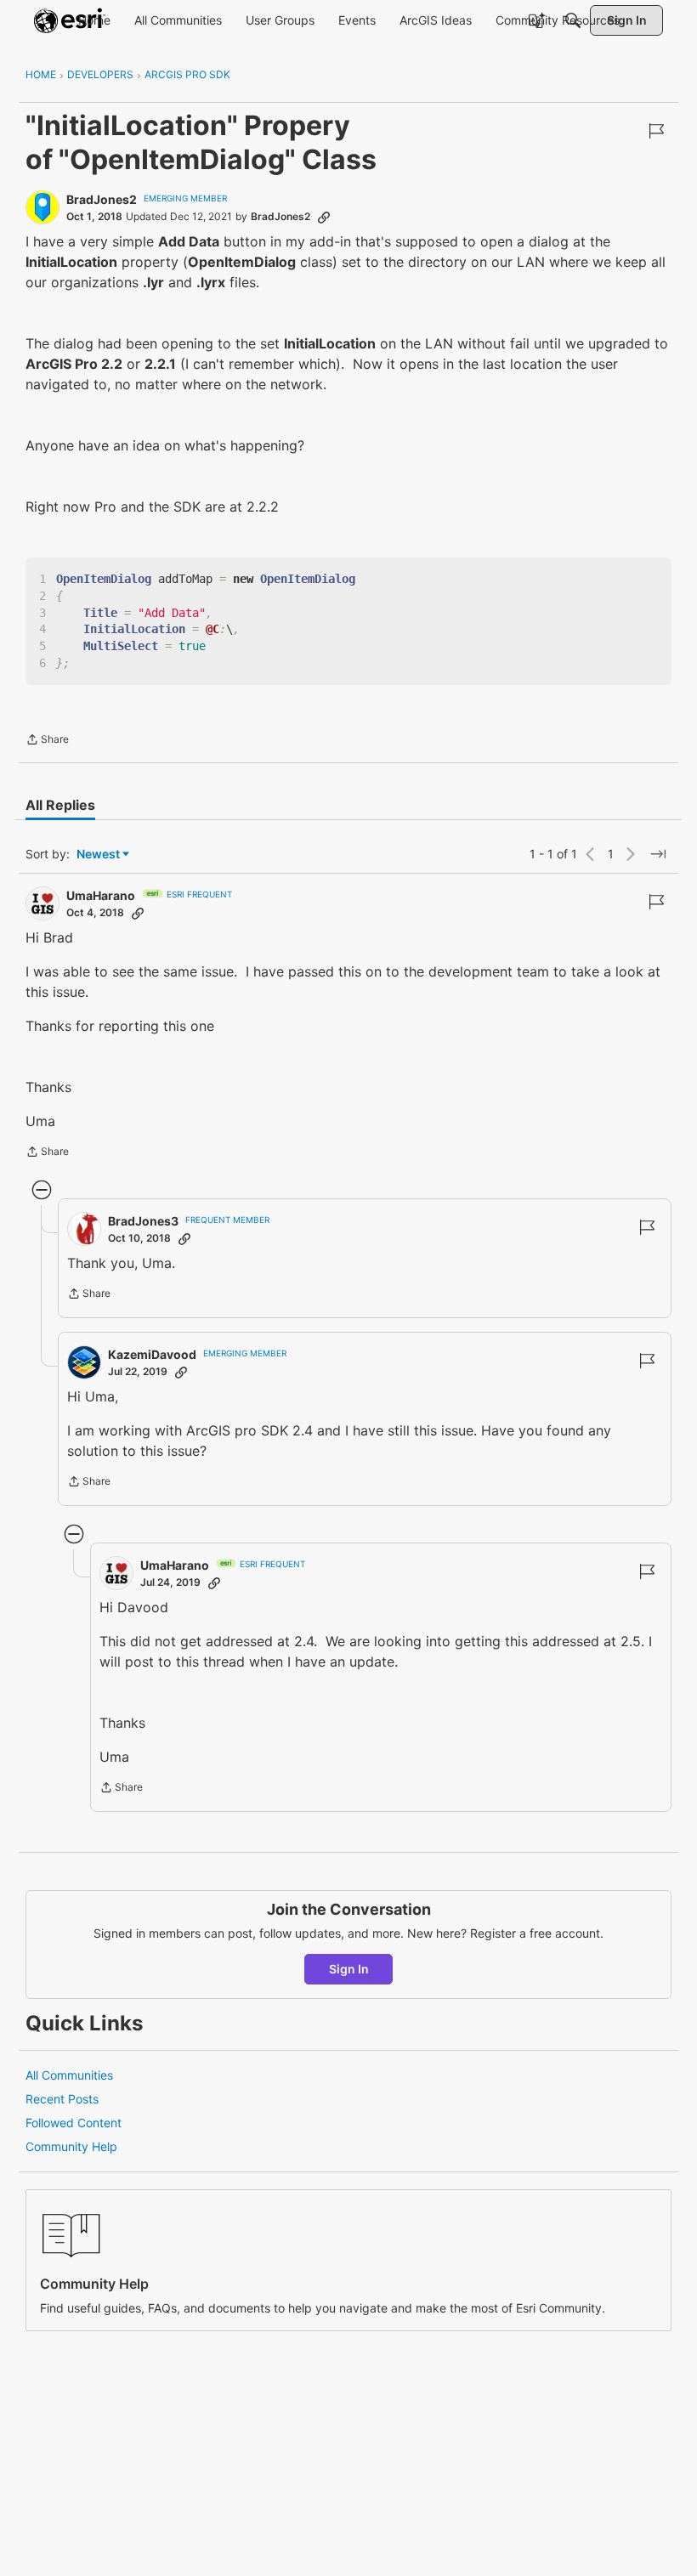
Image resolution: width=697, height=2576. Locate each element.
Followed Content (74, 2123)
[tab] (60, 805)
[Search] (573, 20)
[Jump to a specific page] (658, 854)
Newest (98, 855)
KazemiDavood (152, 1354)
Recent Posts (62, 2099)
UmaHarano (101, 895)
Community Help (71, 2146)
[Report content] (656, 131)
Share (47, 741)
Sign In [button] (349, 1969)
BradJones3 (143, 1221)
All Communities (69, 2075)
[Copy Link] (324, 217)
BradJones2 (102, 199)
